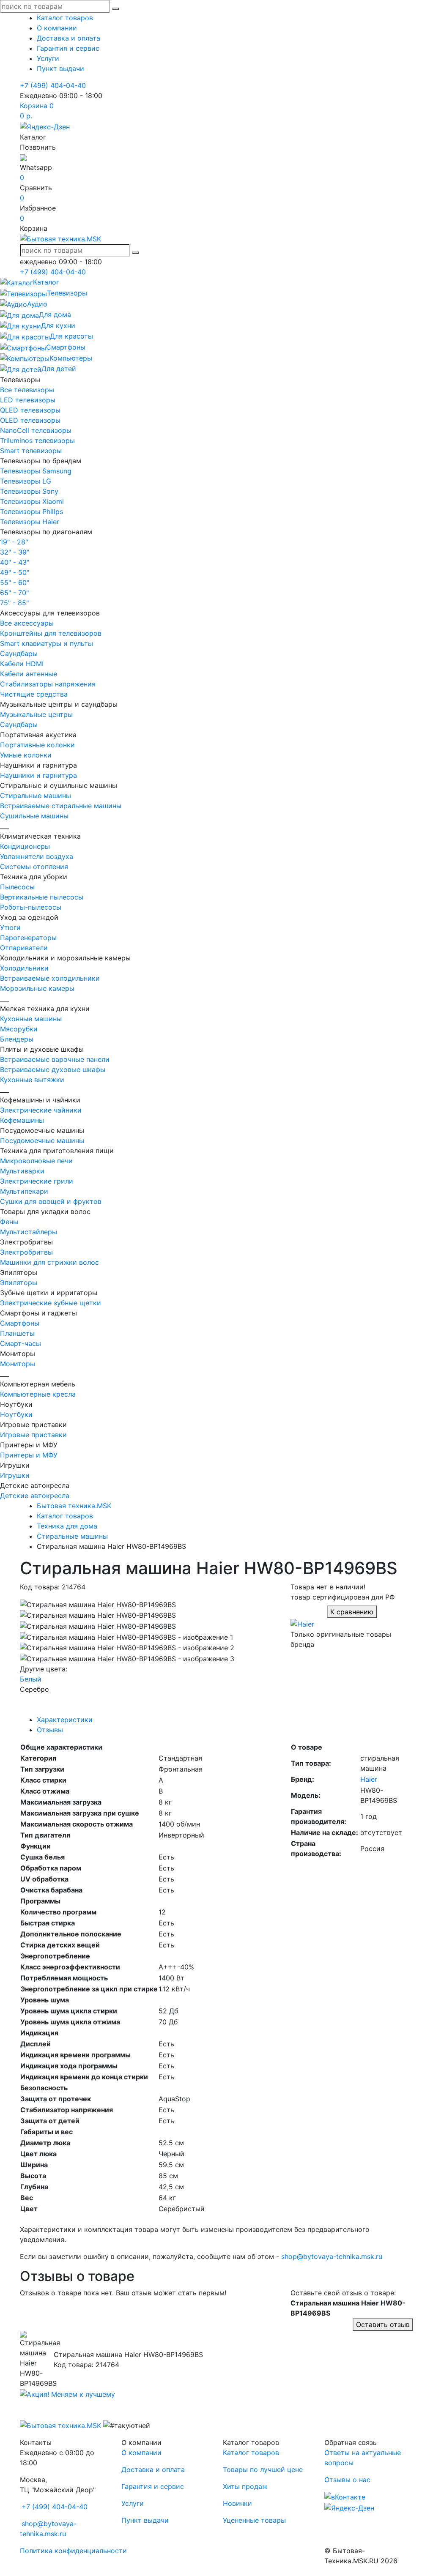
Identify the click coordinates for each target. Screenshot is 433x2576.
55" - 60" (15, 582)
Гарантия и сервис (68, 48)
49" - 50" (15, 572)
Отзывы (50, 1730)
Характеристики (65, 1720)
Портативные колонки (37, 745)
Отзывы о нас (347, 2480)
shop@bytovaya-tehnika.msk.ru (332, 2256)
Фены (9, 1222)
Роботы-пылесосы (31, 907)
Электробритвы (26, 1252)
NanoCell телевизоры (36, 430)
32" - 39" (15, 552)
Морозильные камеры (37, 988)
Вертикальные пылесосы (42, 897)
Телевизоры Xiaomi (32, 501)
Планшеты (17, 1333)
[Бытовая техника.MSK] (60, 2425)
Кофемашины (22, 1120)
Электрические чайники (41, 1110)
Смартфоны (20, 1323)
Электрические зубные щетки (51, 1303)
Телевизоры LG (26, 481)
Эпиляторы (19, 1283)
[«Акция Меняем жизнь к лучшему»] (67, 2393)
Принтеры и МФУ (29, 1455)
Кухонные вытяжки (32, 1080)
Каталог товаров (65, 18)
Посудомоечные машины (42, 1140)
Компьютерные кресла (38, 1394)
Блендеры (17, 1039)
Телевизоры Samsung (36, 471)
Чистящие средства (34, 694)
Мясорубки (19, 1029)
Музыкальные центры (36, 714)
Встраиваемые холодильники (50, 978)
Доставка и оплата (69, 38)
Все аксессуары (27, 623)
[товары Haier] (302, 1623)
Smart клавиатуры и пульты (47, 643)
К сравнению (352, 1612)
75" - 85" (14, 603)
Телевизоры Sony (29, 491)
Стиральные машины (36, 796)
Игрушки (15, 1475)
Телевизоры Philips (32, 511)
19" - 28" (14, 542)
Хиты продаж (245, 2486)
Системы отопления (34, 867)
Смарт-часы (21, 1343)
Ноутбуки (16, 1414)
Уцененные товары (254, 2520)
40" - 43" (15, 562)
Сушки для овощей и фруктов (51, 1201)
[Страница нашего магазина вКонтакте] (345, 2497)
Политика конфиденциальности (73, 2551)
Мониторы (18, 1364)
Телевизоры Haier (30, 522)
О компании (57, 28)
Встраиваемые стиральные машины (61, 806)
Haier (369, 1779)
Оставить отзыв (383, 2324)
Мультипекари (24, 1191)
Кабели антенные (29, 674)
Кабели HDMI (22, 664)
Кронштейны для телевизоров (51, 633)
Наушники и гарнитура (38, 775)
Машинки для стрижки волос (49, 1262)
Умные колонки (26, 755)
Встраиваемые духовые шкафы (53, 1069)
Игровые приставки (33, 1435)
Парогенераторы (28, 938)
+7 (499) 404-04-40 (53, 85)
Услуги (48, 58)
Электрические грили (37, 1181)
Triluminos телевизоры (37, 440)
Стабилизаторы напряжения (48, 684)
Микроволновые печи (36, 1161)
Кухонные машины (31, 1019)
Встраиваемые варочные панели (55, 1059)
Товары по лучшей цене (263, 2469)
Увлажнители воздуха (37, 856)
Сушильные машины (34, 816)
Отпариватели (24, 948)
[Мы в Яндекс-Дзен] (45, 126)
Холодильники (24, 968)
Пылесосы (17, 887)
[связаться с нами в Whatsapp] (23, 157)
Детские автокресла (35, 1496)
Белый (31, 1679)
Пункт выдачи (60, 68)
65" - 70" (14, 593)
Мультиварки (22, 1171)
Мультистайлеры (29, 1232)
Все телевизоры (27, 390)
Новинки (237, 2503)
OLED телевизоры (30, 420)
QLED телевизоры (30, 410)
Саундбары (19, 654)
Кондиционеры (25, 846)
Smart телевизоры (31, 451)
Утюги (10, 927)
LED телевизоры (28, 400)
